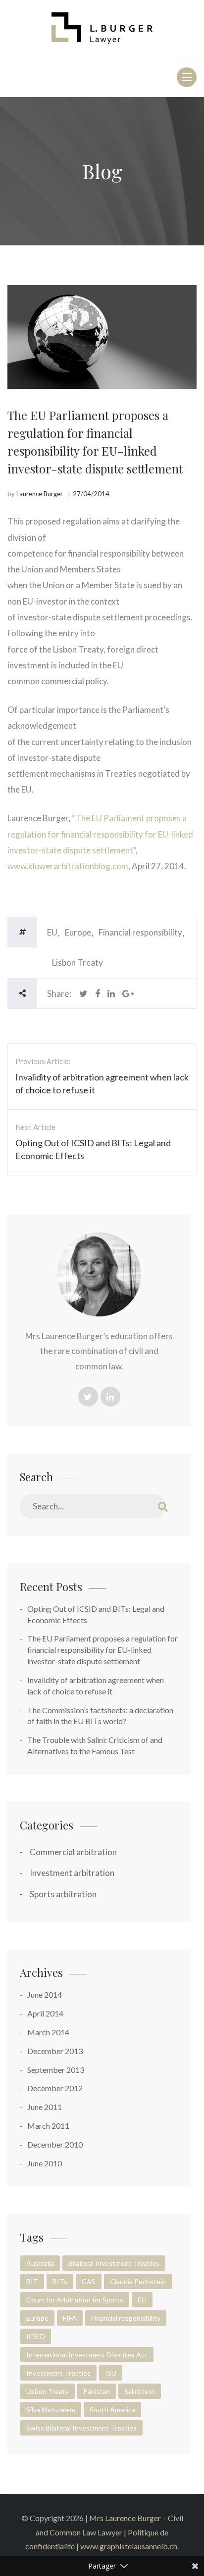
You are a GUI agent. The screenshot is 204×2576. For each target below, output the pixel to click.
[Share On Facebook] (98, 993)
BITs (60, 2281)
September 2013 (56, 2070)
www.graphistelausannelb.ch (129, 2546)
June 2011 (45, 2107)
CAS (89, 2281)
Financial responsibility (140, 932)
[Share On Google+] (128, 993)
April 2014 (45, 2013)
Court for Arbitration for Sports (75, 2300)
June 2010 (45, 2163)
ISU (111, 2373)
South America (112, 2410)
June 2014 (45, 1994)
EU (52, 932)
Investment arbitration (72, 1873)
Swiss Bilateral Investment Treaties (81, 2428)
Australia (40, 2263)
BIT (32, 2281)
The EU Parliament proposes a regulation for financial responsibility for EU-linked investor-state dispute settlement (102, 1650)
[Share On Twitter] (83, 993)
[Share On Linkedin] (111, 993)
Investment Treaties (58, 2373)
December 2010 (55, 2144)
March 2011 (48, 2126)
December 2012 (55, 2088)
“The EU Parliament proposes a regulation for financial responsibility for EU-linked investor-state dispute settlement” (100, 834)
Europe (78, 932)
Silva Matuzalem (51, 2410)
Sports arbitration (63, 1894)
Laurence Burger (40, 494)
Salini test (140, 2391)
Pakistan (97, 2391)
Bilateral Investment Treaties (114, 2263)
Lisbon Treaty (77, 962)
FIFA (70, 2318)
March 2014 (48, 2032)
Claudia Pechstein (138, 2281)
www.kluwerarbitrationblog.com (68, 866)
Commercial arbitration (73, 1852)
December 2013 (55, 2051)
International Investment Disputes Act (87, 2355)
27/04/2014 (91, 494)
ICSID (36, 2336)
